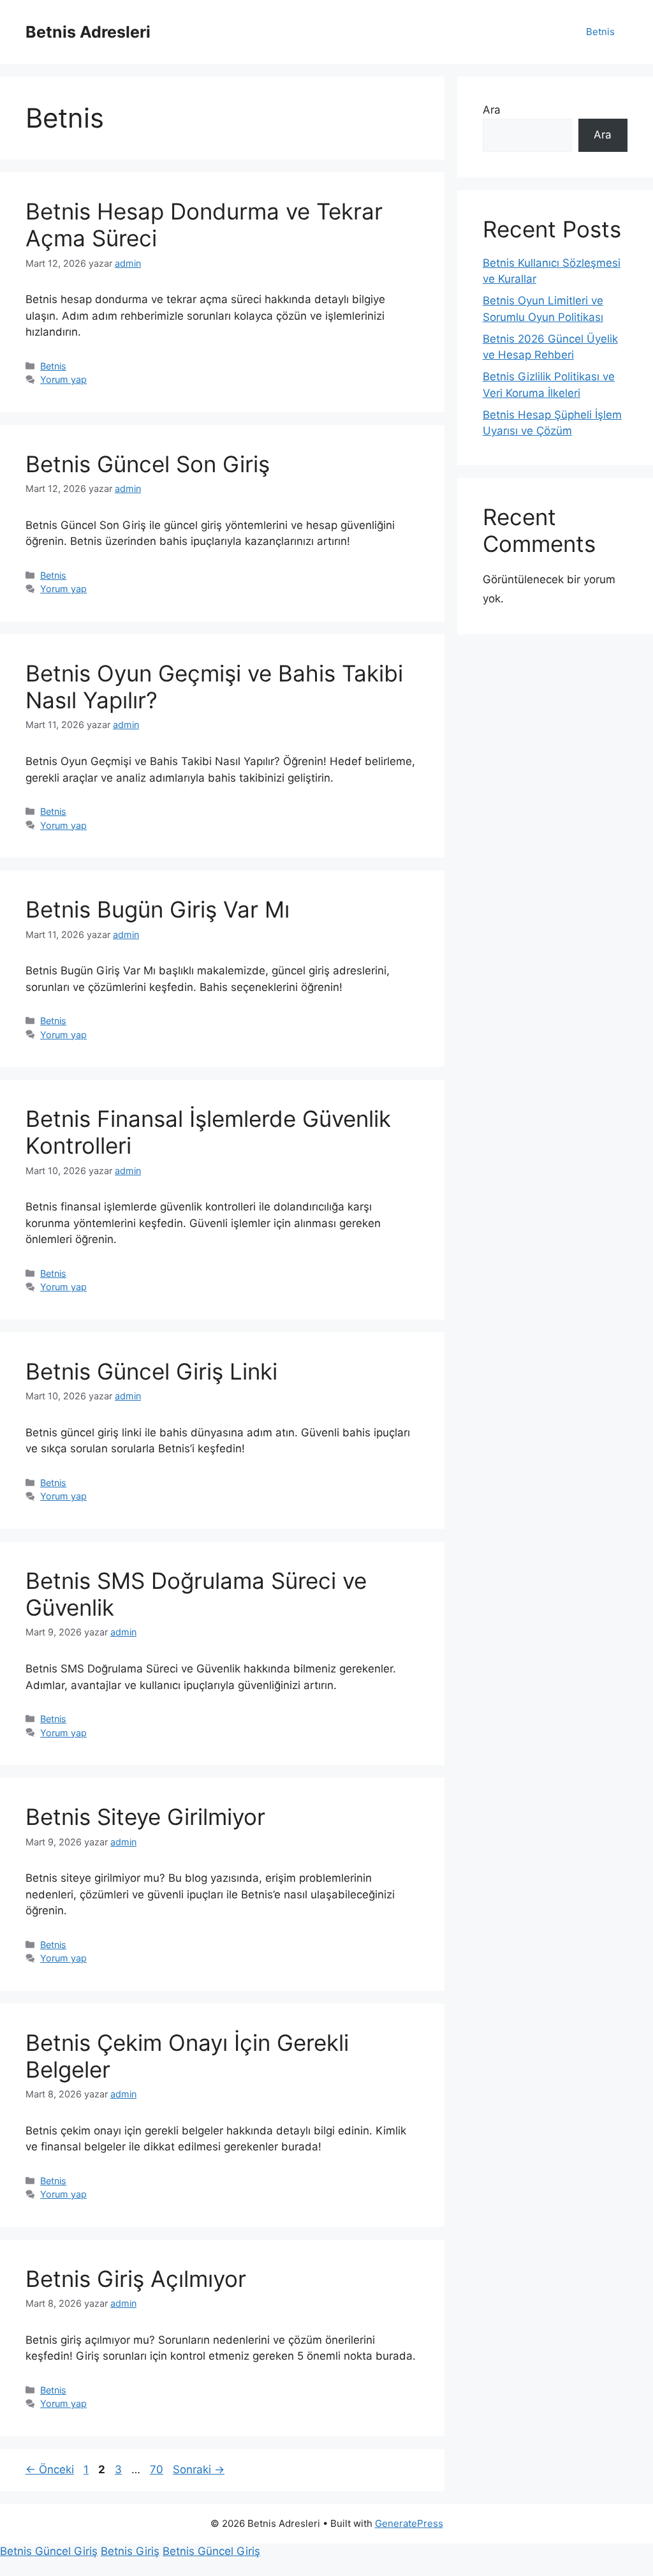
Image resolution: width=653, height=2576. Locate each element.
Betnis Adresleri (88, 32)
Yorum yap (63, 379)
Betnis (600, 32)
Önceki (50, 2469)
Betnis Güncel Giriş (49, 2551)
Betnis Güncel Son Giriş (148, 464)
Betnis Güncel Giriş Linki (151, 1371)
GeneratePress (409, 2523)
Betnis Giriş (130, 2551)
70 (158, 2469)
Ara (492, 110)
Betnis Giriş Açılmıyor (136, 2279)
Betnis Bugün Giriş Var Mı (158, 909)
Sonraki (199, 2469)
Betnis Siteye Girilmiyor (145, 1817)
